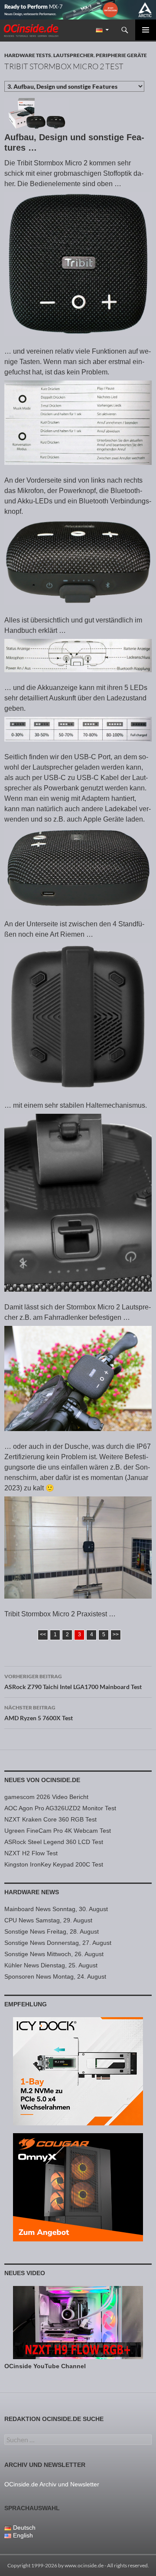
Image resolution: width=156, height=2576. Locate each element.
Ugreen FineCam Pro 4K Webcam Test (58, 1831)
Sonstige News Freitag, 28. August (52, 1931)
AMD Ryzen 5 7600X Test (39, 1713)
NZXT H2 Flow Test (31, 1853)
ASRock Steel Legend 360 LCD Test (54, 1842)
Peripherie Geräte (121, 55)
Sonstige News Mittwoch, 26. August (54, 1954)
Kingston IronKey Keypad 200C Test (54, 1864)
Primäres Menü (146, 30)
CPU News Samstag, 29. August (48, 1920)
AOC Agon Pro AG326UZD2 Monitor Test (60, 1808)
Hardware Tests (28, 55)
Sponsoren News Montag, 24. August (55, 1976)
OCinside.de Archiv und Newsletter (52, 2484)
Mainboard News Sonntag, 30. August (56, 1909)
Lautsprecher (73, 55)
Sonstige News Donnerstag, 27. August (58, 1943)
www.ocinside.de (84, 2565)
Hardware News (32, 1892)
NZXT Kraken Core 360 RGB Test (50, 1819)
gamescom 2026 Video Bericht (46, 1797)
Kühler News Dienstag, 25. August (51, 1965)
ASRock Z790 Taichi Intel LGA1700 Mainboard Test (73, 1682)
